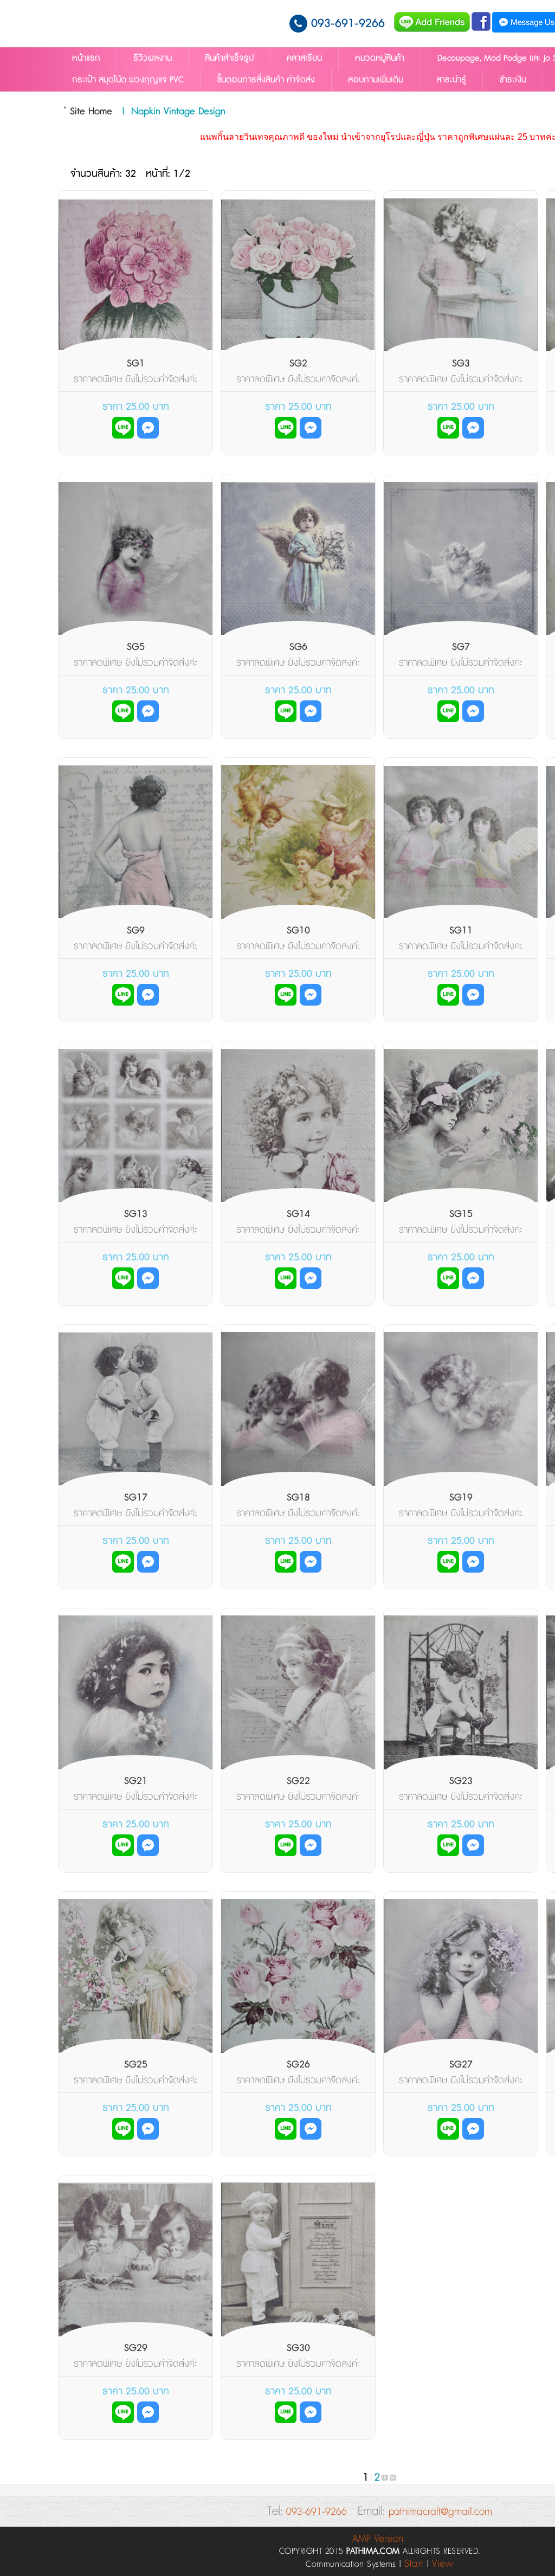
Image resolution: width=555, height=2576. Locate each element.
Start (414, 2564)
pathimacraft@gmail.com (440, 2512)
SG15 (461, 1214)
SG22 (298, 1781)
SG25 (136, 2065)
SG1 (136, 364)
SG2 (298, 364)
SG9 (136, 931)
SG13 (136, 1214)
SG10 (298, 931)
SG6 (298, 647)
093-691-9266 (348, 24)
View (443, 2564)
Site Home (91, 112)
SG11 (461, 931)
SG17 (136, 1498)
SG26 (298, 2065)
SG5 (136, 647)
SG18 (298, 1498)
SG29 (136, 2348)
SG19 (461, 1498)
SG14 (298, 1214)
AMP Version (378, 2539)
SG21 (136, 1781)
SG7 (461, 647)
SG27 (461, 2065)
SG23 (461, 1781)
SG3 (461, 364)
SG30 (298, 2348)
